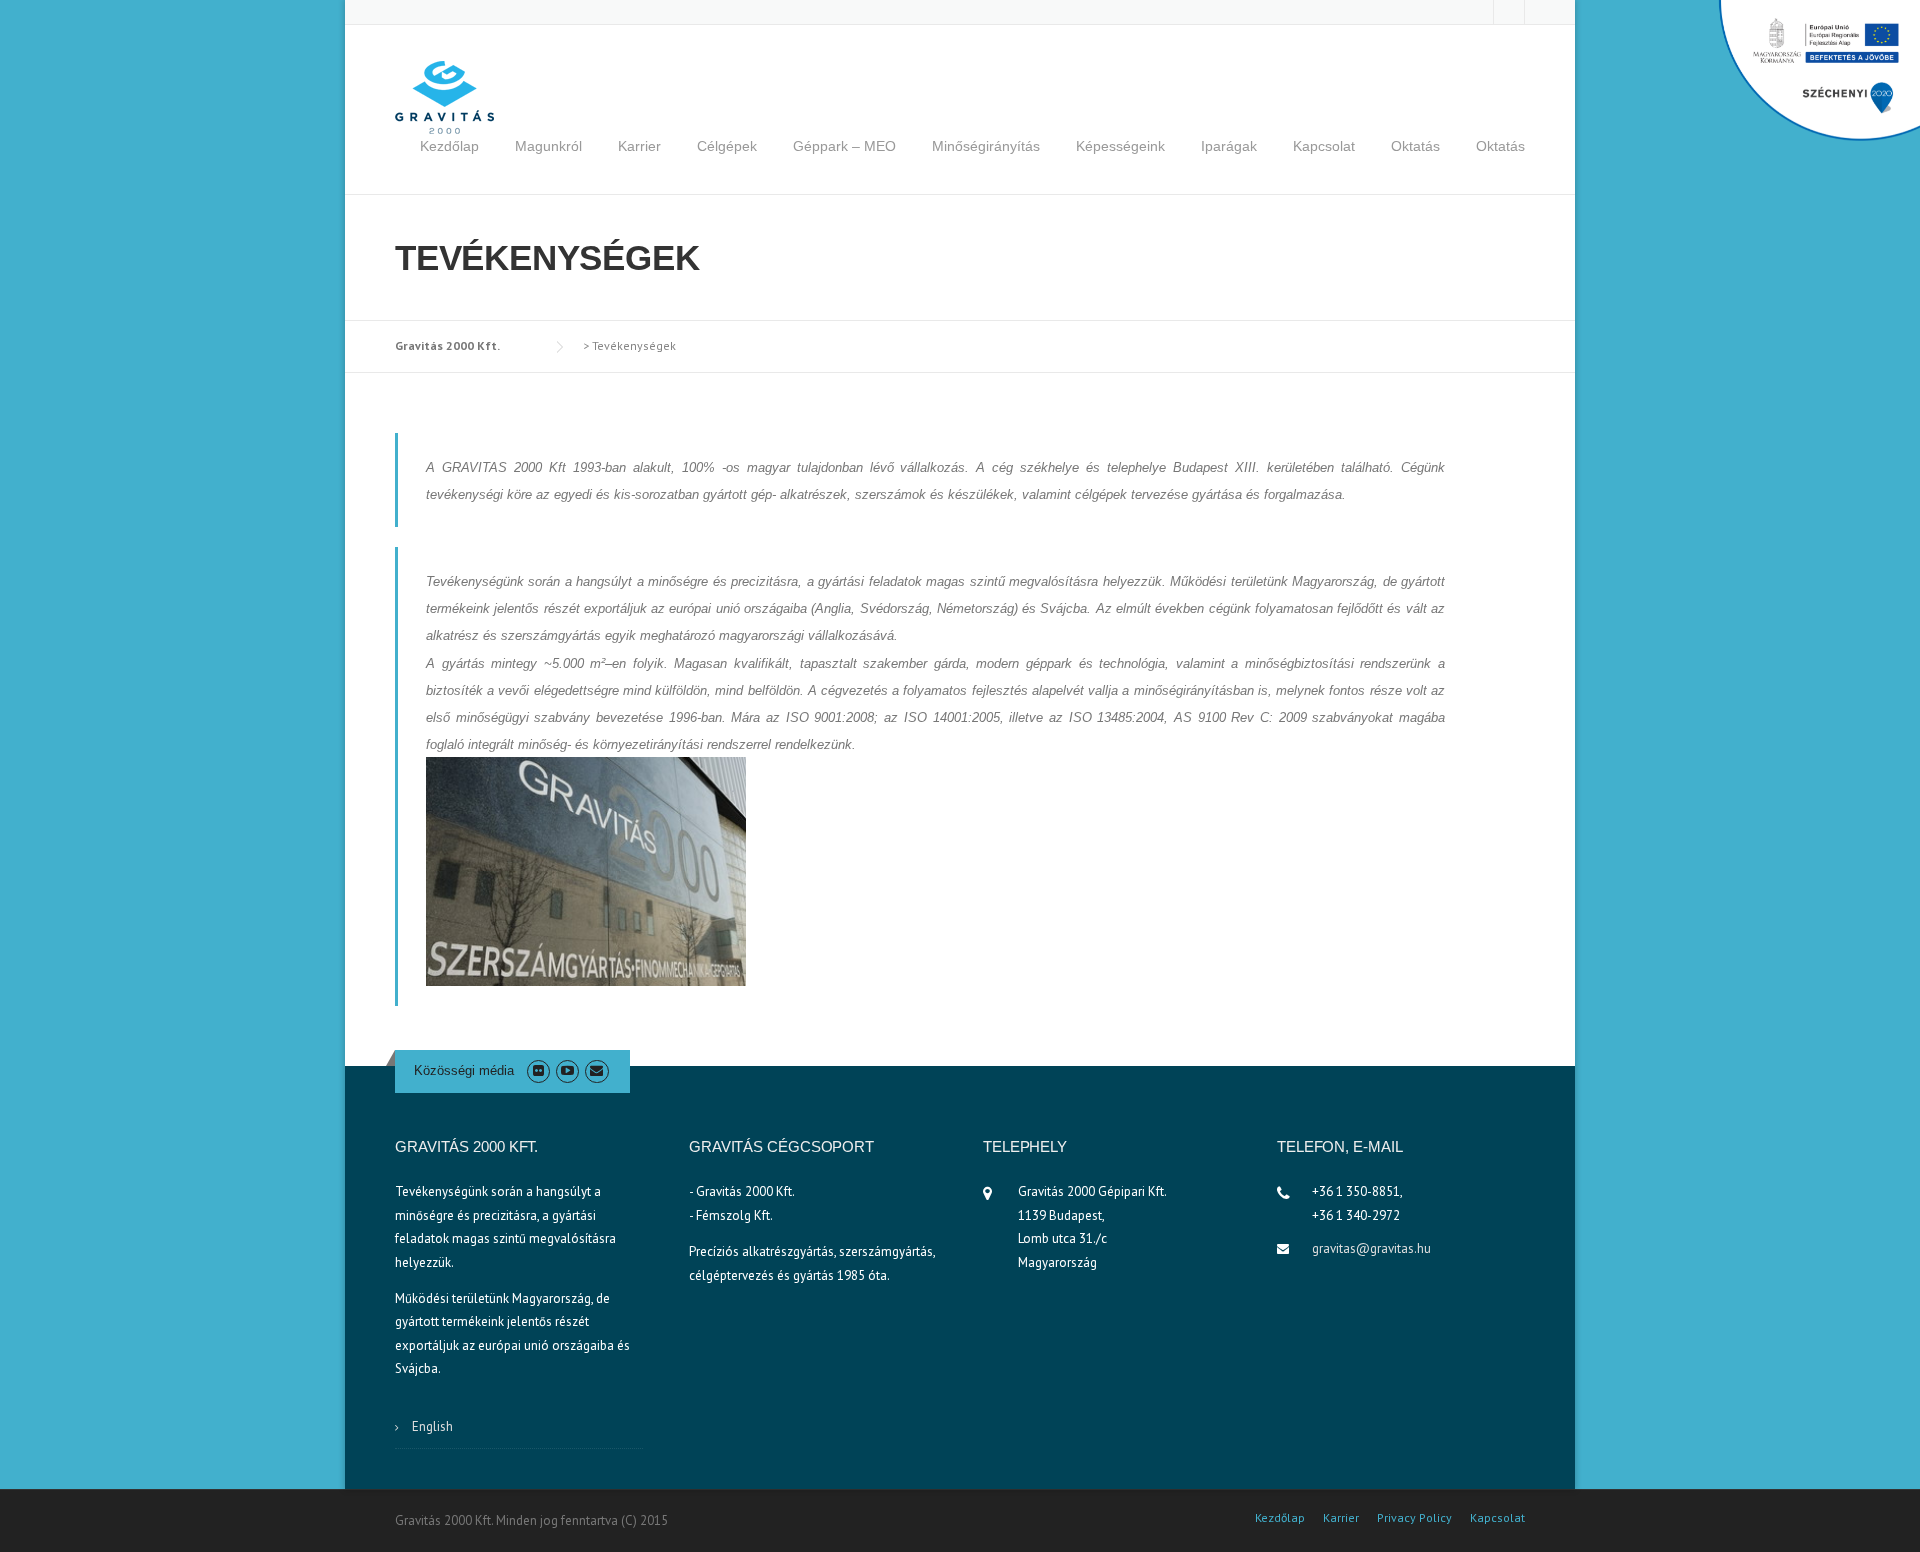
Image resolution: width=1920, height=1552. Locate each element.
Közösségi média (464, 1070)
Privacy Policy (1414, 1518)
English (432, 1426)
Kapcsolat (1324, 146)
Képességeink (1120, 146)
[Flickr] (538, 1070)
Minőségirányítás (986, 146)
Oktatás (1415, 146)
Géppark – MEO (844, 146)
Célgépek (727, 146)
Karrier (639, 146)
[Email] (596, 1070)
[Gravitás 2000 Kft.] (445, 96)
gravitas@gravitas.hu (1371, 1248)
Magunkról (548, 146)
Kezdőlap (449, 146)
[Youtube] (567, 1070)
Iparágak (1229, 146)
